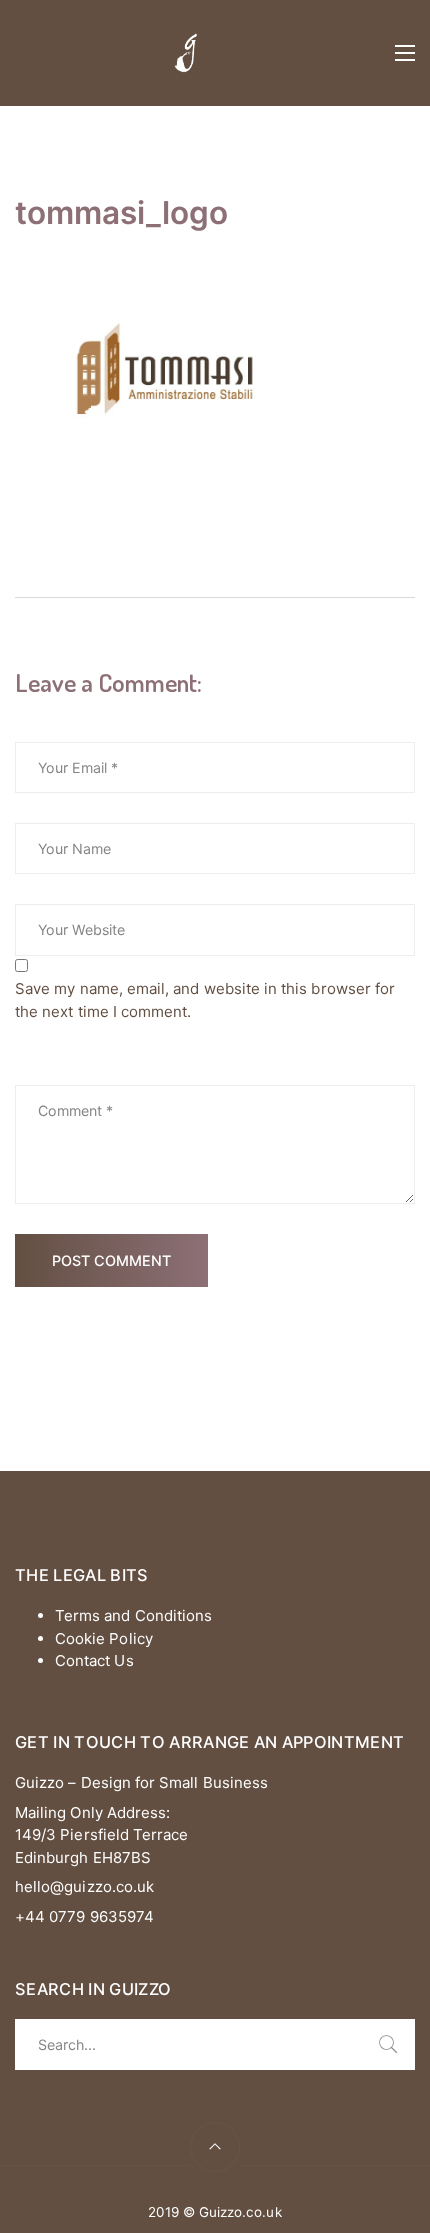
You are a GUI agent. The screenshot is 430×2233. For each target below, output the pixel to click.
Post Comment (111, 1260)
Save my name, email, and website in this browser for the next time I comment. (205, 1000)
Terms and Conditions (133, 1615)
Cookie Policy (104, 1638)
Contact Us (94, 1660)
